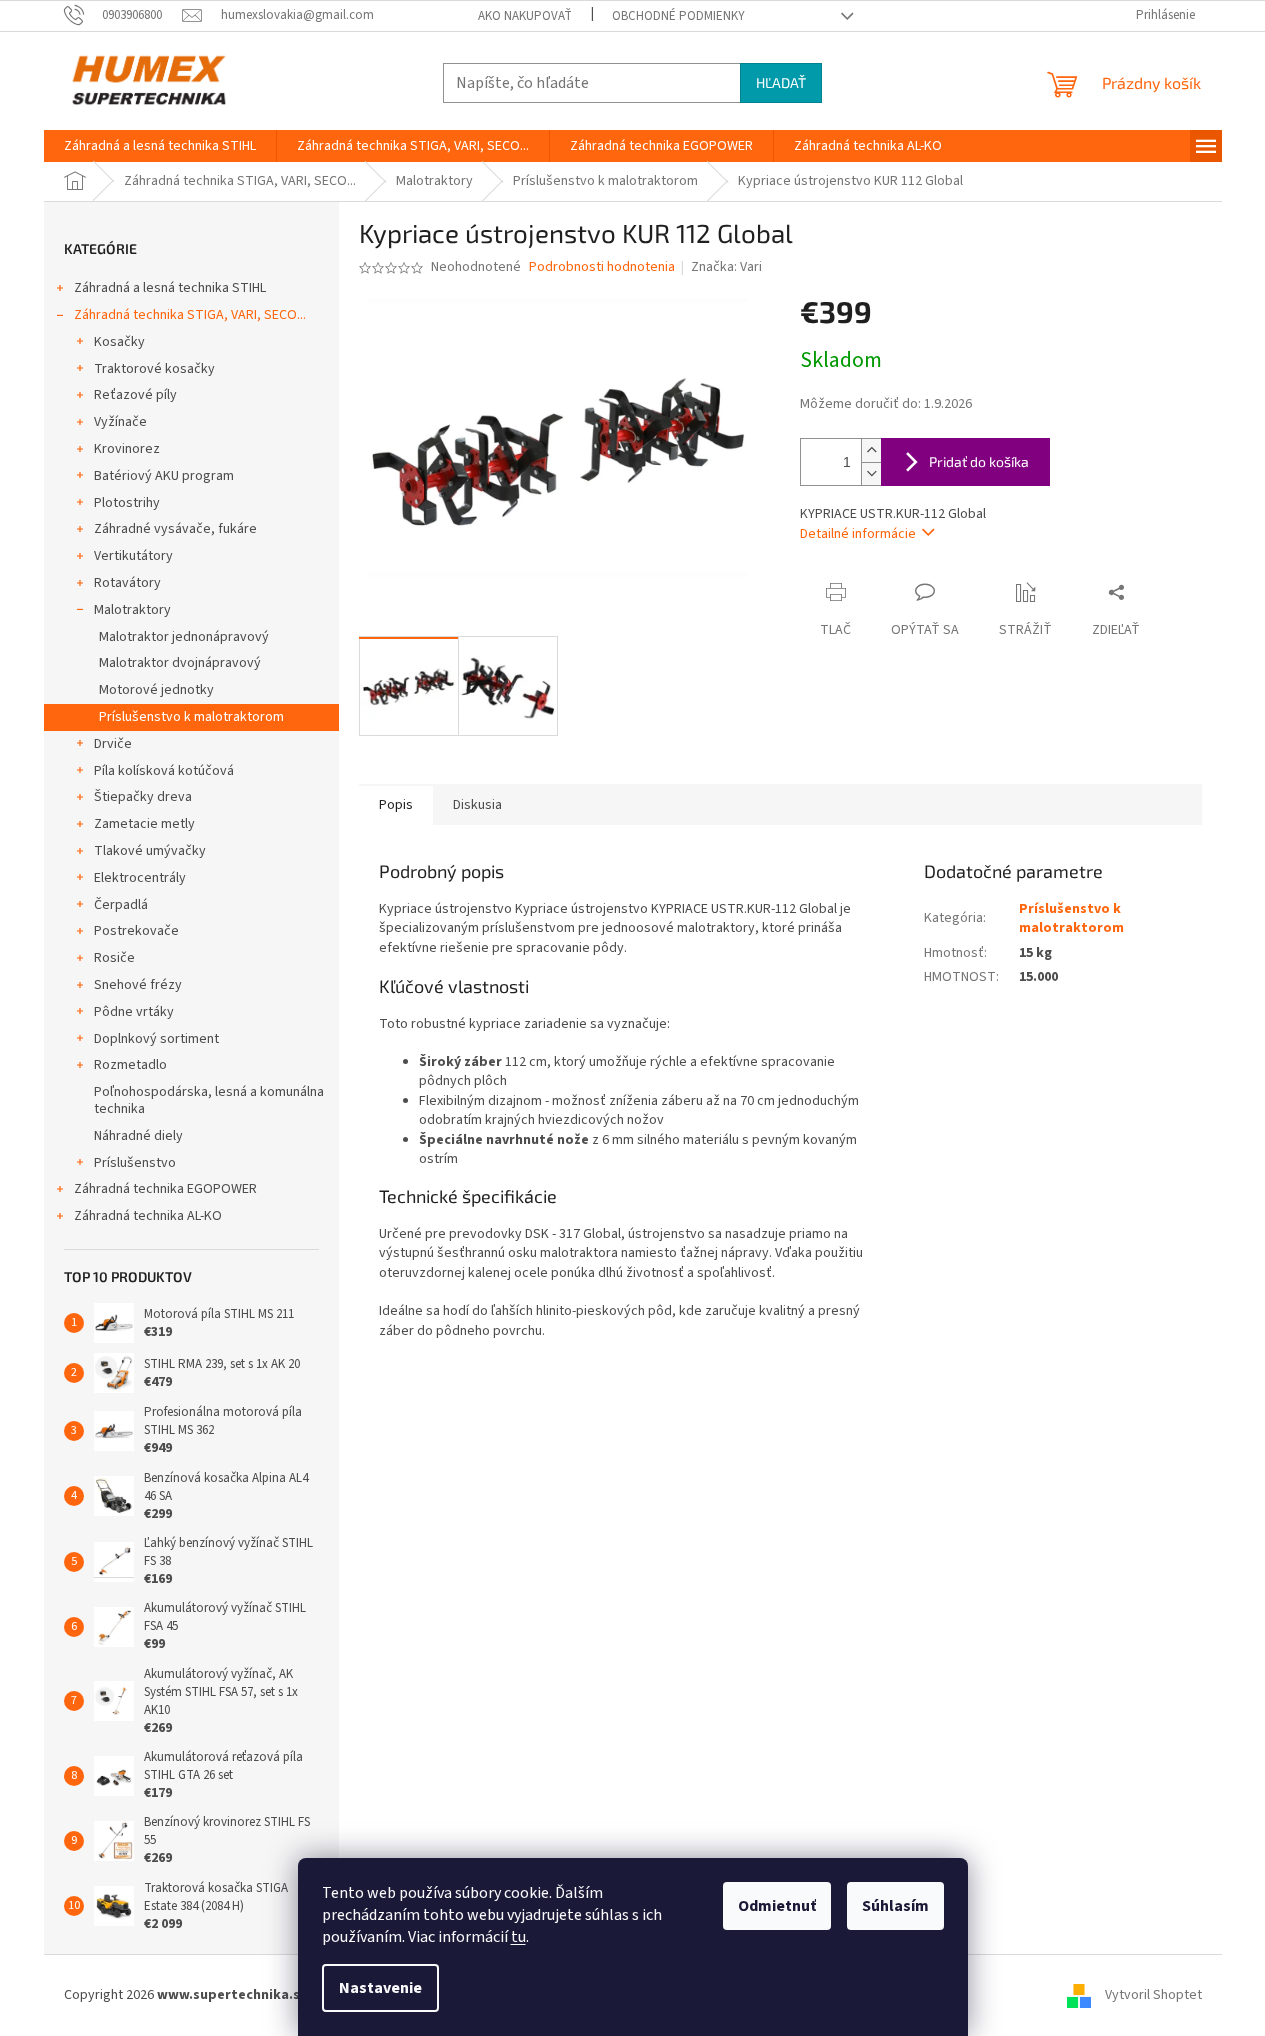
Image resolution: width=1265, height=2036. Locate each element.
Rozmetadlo (130, 1065)
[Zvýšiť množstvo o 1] (871, 450)
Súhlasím (895, 1906)
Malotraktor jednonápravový (184, 637)
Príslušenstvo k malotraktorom (191, 717)
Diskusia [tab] (477, 805)
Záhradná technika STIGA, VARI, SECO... (190, 315)
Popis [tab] (396, 805)
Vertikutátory (133, 556)
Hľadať (781, 82)
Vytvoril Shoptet (1153, 1995)
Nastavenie (380, 1988)
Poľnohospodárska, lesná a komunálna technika (209, 1100)
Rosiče (114, 958)
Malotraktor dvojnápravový (180, 663)
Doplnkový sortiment (156, 1039)
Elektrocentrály (140, 878)
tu (518, 1937)
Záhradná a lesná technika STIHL (170, 288)
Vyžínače (120, 422)
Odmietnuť (777, 1906)
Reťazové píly (135, 395)
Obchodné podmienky (678, 16)
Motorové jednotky (156, 690)
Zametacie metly (144, 824)
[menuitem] (160, 146)
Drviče (113, 744)
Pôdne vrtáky (134, 1012)
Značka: (726, 267)
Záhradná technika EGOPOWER (165, 1189)
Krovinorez (127, 449)
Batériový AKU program (164, 476)
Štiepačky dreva (143, 797)
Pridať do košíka (979, 461)
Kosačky (119, 342)
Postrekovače (136, 931)
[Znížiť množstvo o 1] (871, 473)
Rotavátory (127, 583)
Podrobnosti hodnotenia (602, 267)
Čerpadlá (121, 905)
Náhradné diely (138, 1136)
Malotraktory (132, 610)
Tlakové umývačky (150, 851)
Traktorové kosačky (154, 369)
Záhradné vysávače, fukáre (175, 529)
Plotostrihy (127, 503)
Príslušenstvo (135, 1163)
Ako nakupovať (525, 16)
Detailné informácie (858, 534)
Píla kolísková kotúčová (164, 771)
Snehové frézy (138, 985)
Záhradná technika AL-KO (148, 1216)
